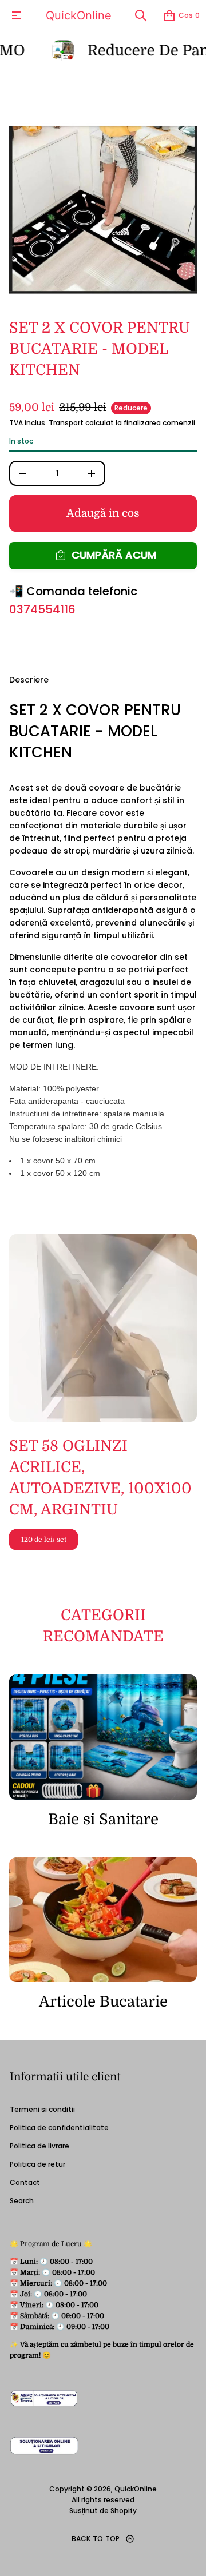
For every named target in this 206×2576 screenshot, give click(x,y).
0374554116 (42, 609)
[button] (141, 15)
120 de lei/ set (44, 1540)
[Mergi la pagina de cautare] (141, 15)
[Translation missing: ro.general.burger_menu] (17, 15)
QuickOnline (79, 15)
